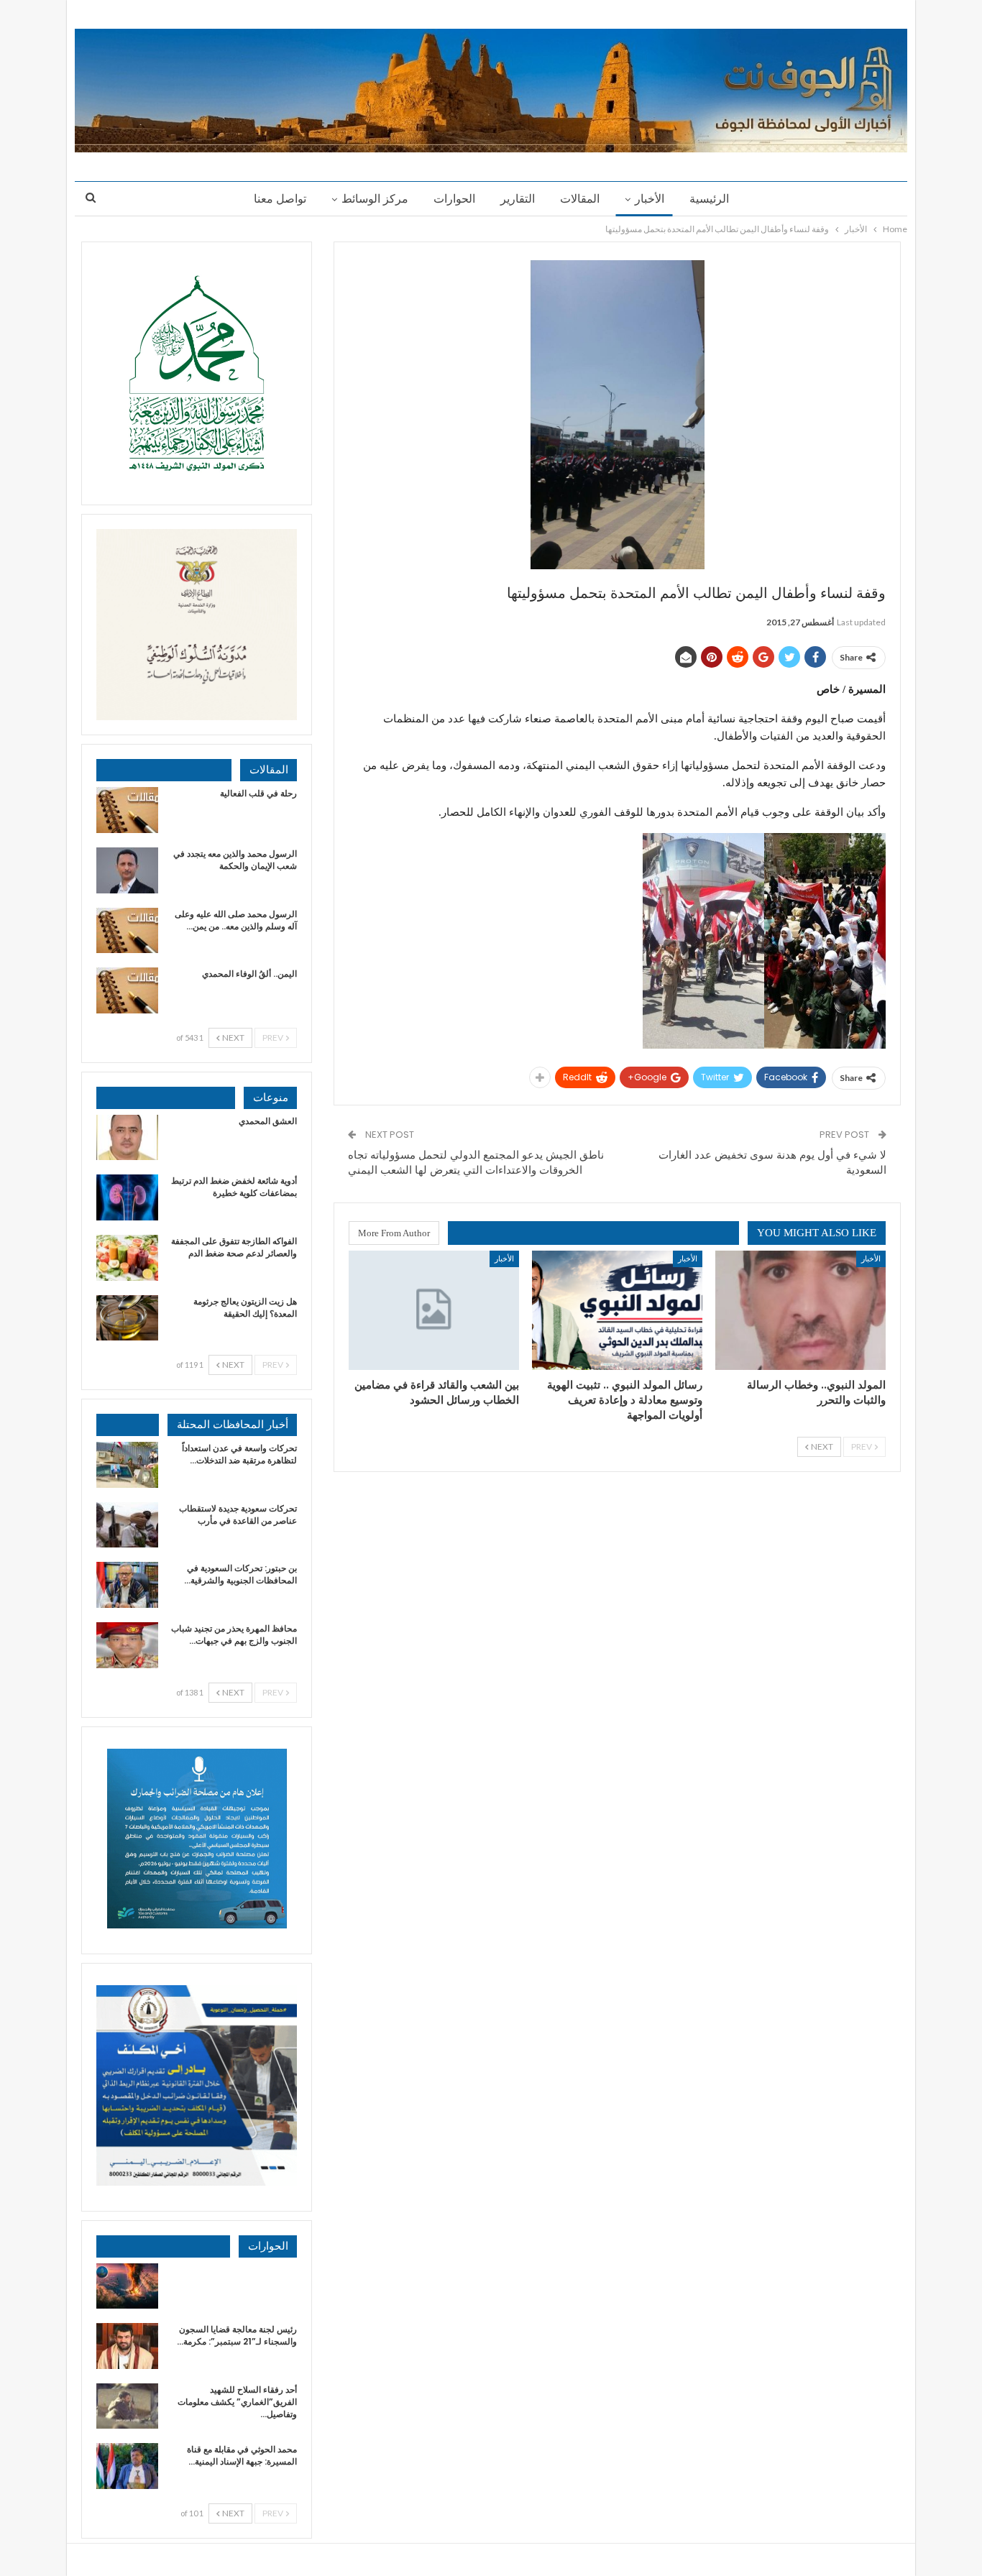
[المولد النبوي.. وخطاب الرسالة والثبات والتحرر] (800, 1310)
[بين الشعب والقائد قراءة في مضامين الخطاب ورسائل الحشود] (434, 1310)
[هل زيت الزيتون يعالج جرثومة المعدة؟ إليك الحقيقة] (127, 1318)
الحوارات (454, 199)
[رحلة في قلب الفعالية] (127, 810)
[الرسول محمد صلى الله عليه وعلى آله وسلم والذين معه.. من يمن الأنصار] (127, 931)
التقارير (518, 199)
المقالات (580, 199)
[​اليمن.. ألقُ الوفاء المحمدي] (127, 990)
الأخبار (650, 199)
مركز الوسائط (375, 199)
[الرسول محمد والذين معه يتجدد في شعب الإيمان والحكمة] (127, 870)
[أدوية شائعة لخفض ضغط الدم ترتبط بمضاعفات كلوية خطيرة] (127, 1197)
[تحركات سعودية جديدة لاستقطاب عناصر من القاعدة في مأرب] (127, 1525)
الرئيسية (709, 199)
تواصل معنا (280, 199)
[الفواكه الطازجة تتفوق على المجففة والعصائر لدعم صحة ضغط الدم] (127, 1258)
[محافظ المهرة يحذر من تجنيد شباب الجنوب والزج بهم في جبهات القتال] (127, 1645)
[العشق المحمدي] (127, 1138)
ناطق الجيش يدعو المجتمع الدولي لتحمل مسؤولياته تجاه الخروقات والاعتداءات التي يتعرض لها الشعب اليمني (476, 1162)
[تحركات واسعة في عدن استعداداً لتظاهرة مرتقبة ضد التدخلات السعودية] (127, 1465)
